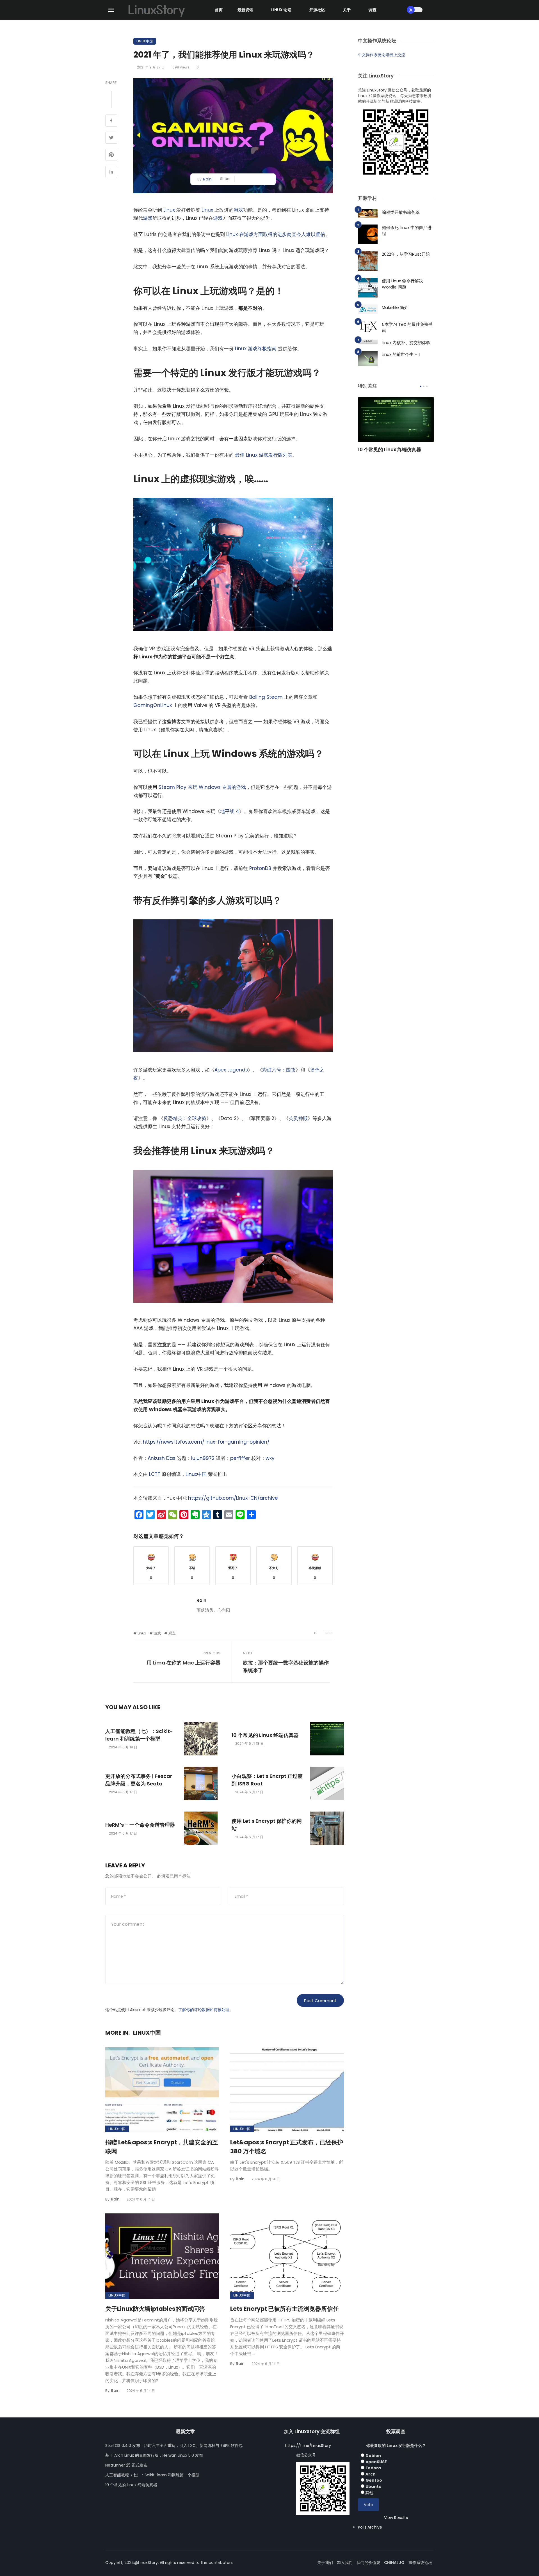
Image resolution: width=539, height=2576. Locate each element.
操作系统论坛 (420, 2563)
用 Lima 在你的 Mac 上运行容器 (183, 1663)
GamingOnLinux (153, 705)
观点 (172, 1633)
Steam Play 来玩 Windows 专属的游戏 (202, 787)
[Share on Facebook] (111, 121)
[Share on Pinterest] (111, 155)
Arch (371, 2474)
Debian (373, 2456)
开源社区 (317, 10)
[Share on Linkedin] (111, 173)
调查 (373, 10)
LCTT (155, 1474)
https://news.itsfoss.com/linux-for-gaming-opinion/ (206, 1442)
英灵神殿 (298, 1118)
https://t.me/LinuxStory (308, 2446)
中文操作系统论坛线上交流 (382, 55)
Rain (207, 179)
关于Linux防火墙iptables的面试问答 (155, 2309)
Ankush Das (162, 1458)
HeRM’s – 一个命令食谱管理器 (140, 1825)
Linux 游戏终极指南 (256, 349)
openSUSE (376, 2462)
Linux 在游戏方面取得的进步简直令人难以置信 (276, 234)
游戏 (238, 210)
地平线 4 (230, 811)
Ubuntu (374, 2486)
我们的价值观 (368, 2563)
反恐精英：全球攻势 (185, 1118)
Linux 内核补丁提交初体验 (406, 343)
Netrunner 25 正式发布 (126, 2465)
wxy (270, 1458)
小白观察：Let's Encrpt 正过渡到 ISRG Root (267, 1780)
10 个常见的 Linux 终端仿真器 (265, 1735)
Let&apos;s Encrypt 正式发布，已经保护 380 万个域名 (287, 2147)
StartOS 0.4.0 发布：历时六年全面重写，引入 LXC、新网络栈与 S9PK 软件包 (174, 2446)
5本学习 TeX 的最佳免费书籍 (407, 328)
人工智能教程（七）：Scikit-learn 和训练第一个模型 (139, 1735)
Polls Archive (370, 2527)
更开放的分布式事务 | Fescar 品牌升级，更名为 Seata (139, 1780)
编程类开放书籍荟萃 (401, 212)
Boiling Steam (266, 697)
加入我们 (345, 2563)
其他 (369, 2493)
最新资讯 (245, 10)
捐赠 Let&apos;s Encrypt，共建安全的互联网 (162, 2147)
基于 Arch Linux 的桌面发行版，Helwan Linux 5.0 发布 (154, 2455)
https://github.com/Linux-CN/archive (233, 1498)
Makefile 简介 (395, 307)
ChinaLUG (394, 2563)
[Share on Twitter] (111, 138)
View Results (396, 2518)
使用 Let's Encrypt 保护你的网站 (267, 1825)
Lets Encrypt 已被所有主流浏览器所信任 (285, 2309)
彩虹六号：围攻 (279, 1070)
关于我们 (325, 2563)
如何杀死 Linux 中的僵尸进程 (407, 231)
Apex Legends (231, 1070)
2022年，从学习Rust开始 (406, 254)
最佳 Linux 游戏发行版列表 (264, 455)
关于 (347, 10)
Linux (169, 210)
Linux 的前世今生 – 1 (401, 354)
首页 (219, 10)
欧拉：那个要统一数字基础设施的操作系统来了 (286, 1666)
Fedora (373, 2468)
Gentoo (374, 2480)
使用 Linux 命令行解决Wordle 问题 (402, 284)
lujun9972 (203, 1458)
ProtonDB (260, 868)
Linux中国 (145, 41)
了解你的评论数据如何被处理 (204, 2010)
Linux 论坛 (281, 10)
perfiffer (240, 1458)
